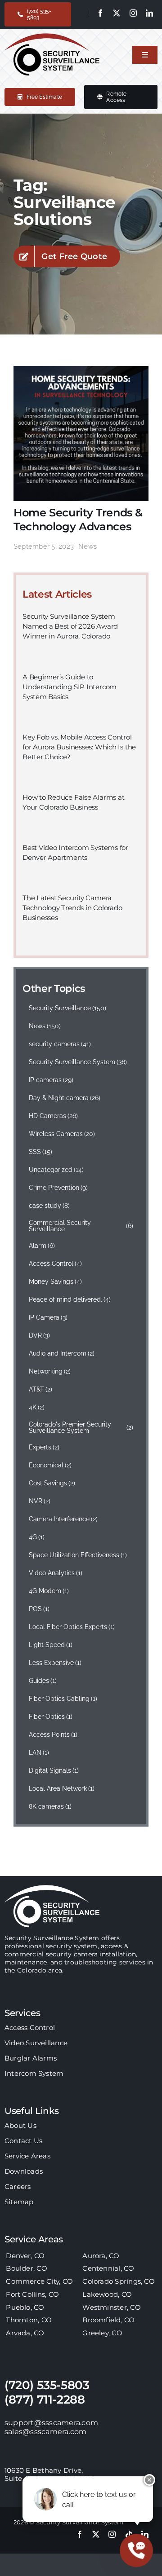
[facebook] (100, 13)
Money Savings (56, 1281)
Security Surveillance (68, 1008)
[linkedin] (149, 13)
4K (37, 1407)
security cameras (60, 1044)
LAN (39, 1753)
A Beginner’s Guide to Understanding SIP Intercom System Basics (70, 687)
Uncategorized (56, 1170)
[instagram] (133, 13)
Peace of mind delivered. (70, 1299)
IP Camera (48, 1317)
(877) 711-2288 (45, 2400)
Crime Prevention (58, 1188)
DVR (40, 1335)
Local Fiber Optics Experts (72, 1627)
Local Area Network (62, 1788)
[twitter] (117, 13)
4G (37, 1537)
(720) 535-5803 (47, 2385)
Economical (50, 1465)
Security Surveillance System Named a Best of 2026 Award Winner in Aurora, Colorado (70, 626)
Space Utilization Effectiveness (78, 1555)
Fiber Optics (51, 1717)
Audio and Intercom (62, 1353)
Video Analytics (56, 1573)
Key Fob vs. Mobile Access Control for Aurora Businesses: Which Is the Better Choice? (79, 747)
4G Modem (49, 1591)
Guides (43, 1681)
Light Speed (51, 1645)
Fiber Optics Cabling (63, 1699)
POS (39, 1609)
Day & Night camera (65, 1098)
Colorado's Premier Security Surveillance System (81, 1427)
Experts (44, 1447)
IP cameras (51, 1080)
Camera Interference (63, 1519)
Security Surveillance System (78, 1062)
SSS (41, 1152)
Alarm (42, 1246)
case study (49, 1206)
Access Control (56, 1264)
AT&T (41, 1389)
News (88, 546)
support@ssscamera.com (51, 2423)
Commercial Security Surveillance (81, 1226)
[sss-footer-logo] (52, 1888)
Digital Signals (54, 1770)
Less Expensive (55, 1663)
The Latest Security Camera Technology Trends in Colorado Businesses (72, 908)
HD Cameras (54, 1116)
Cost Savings (52, 1483)
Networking (50, 1371)
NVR (40, 1501)
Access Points (53, 1735)
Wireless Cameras (62, 1134)
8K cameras (50, 1806)
